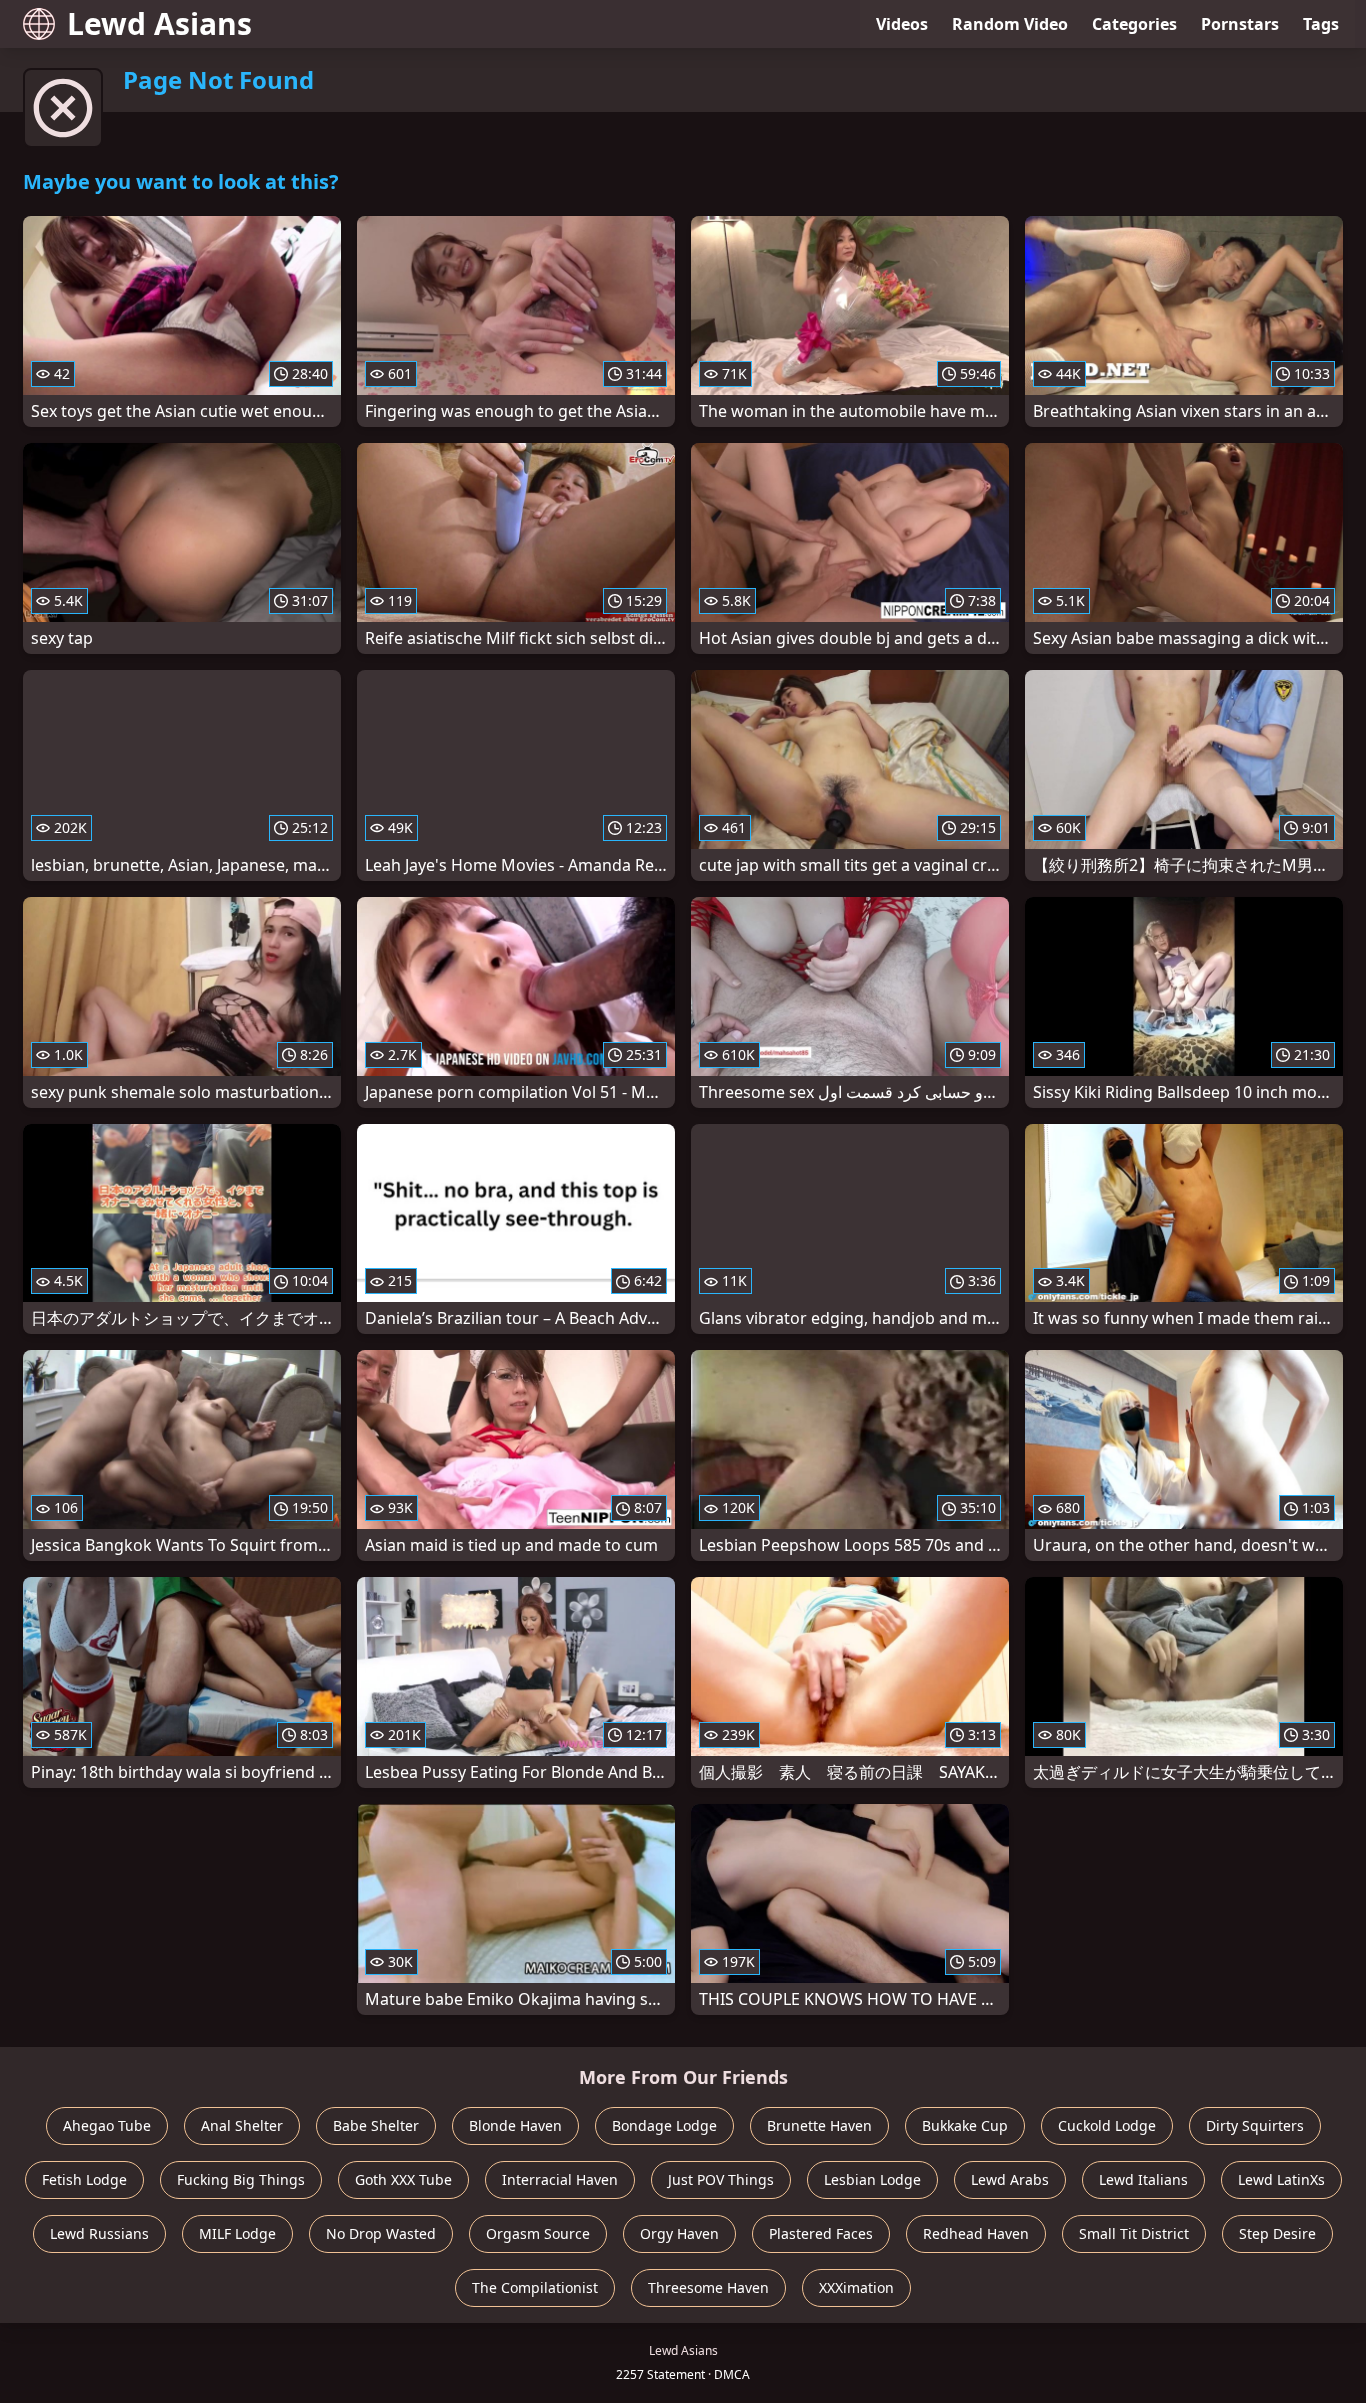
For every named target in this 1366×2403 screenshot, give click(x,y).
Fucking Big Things (241, 2179)
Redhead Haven (976, 2233)
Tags (1321, 24)
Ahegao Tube (107, 2125)
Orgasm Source (538, 2233)
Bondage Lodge (664, 2125)
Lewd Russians (99, 2233)
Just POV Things (721, 2179)
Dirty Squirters (1255, 2125)
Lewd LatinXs (1281, 2179)
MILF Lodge (237, 2233)
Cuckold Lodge (1107, 2125)
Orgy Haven (679, 2233)
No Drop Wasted (381, 2233)
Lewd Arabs (1010, 2179)
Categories (1134, 24)
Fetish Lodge (84, 2179)
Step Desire (1277, 2233)
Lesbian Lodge (872, 2179)
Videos (902, 24)
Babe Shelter (376, 2125)
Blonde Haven (515, 2125)
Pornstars (1240, 24)
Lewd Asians (159, 23)
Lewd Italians (1143, 2179)
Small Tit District (1134, 2233)
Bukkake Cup (965, 2125)
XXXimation (856, 2287)
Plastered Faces (821, 2233)
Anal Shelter (242, 2125)
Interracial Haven (560, 2179)
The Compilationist (535, 2287)
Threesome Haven (708, 2287)
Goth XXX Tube (403, 2179)
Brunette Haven (819, 2125)
